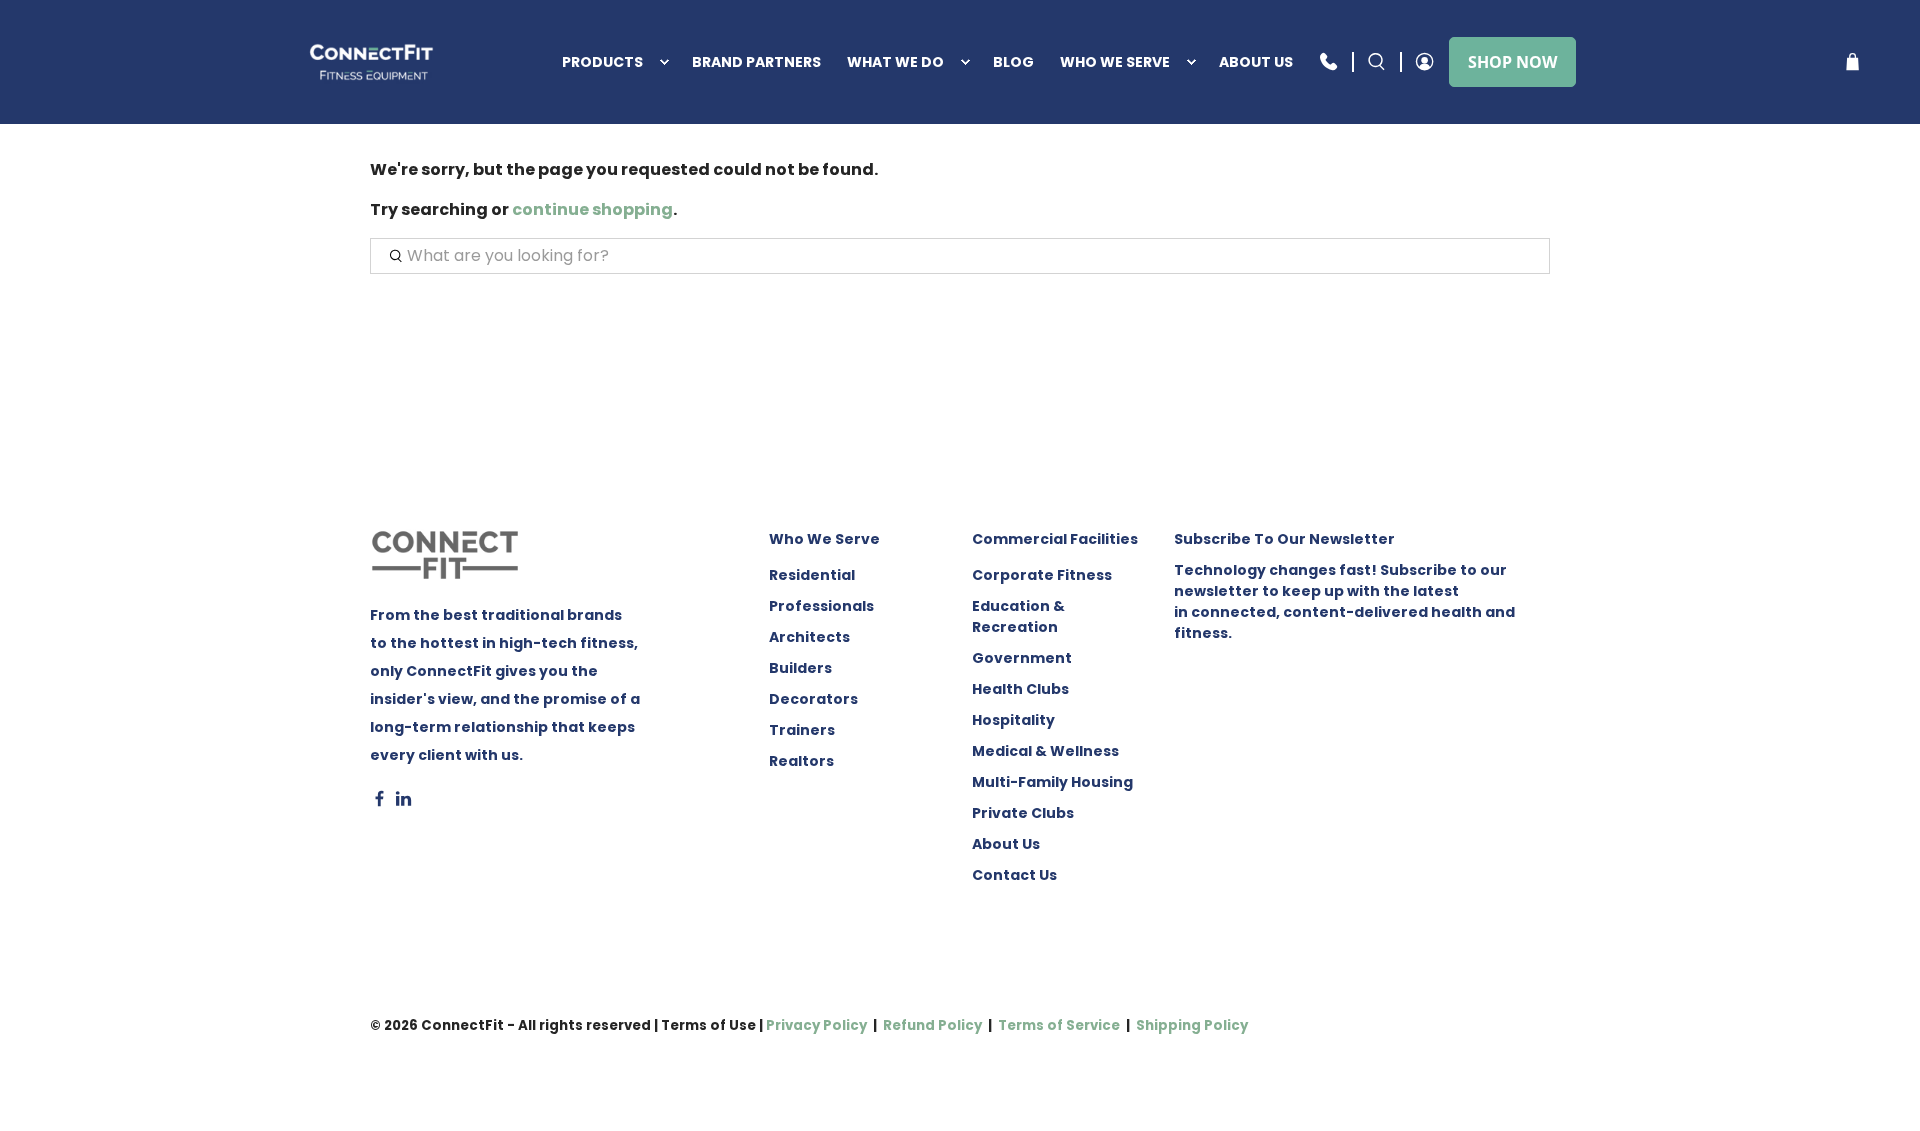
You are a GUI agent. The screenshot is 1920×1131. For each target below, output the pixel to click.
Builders (800, 668)
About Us (1256, 62)
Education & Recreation (1018, 616)
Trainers (802, 730)
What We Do (895, 62)
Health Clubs (1020, 689)
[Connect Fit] (373, 62)
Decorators (813, 699)
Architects (809, 637)
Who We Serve (1115, 62)
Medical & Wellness (1045, 751)
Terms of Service (1059, 1025)
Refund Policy (932, 1025)
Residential (812, 575)
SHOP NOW (1512, 62)
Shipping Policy (1192, 1025)
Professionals (821, 606)
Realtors (801, 761)
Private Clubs (1023, 813)
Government (1022, 658)
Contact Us (1014, 875)
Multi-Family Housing (1052, 782)
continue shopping (592, 209)
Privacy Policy (816, 1025)
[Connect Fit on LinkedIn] (403, 802)
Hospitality (1013, 720)
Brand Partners (756, 62)
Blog (1013, 62)
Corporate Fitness (1042, 575)
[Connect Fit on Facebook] (379, 802)
